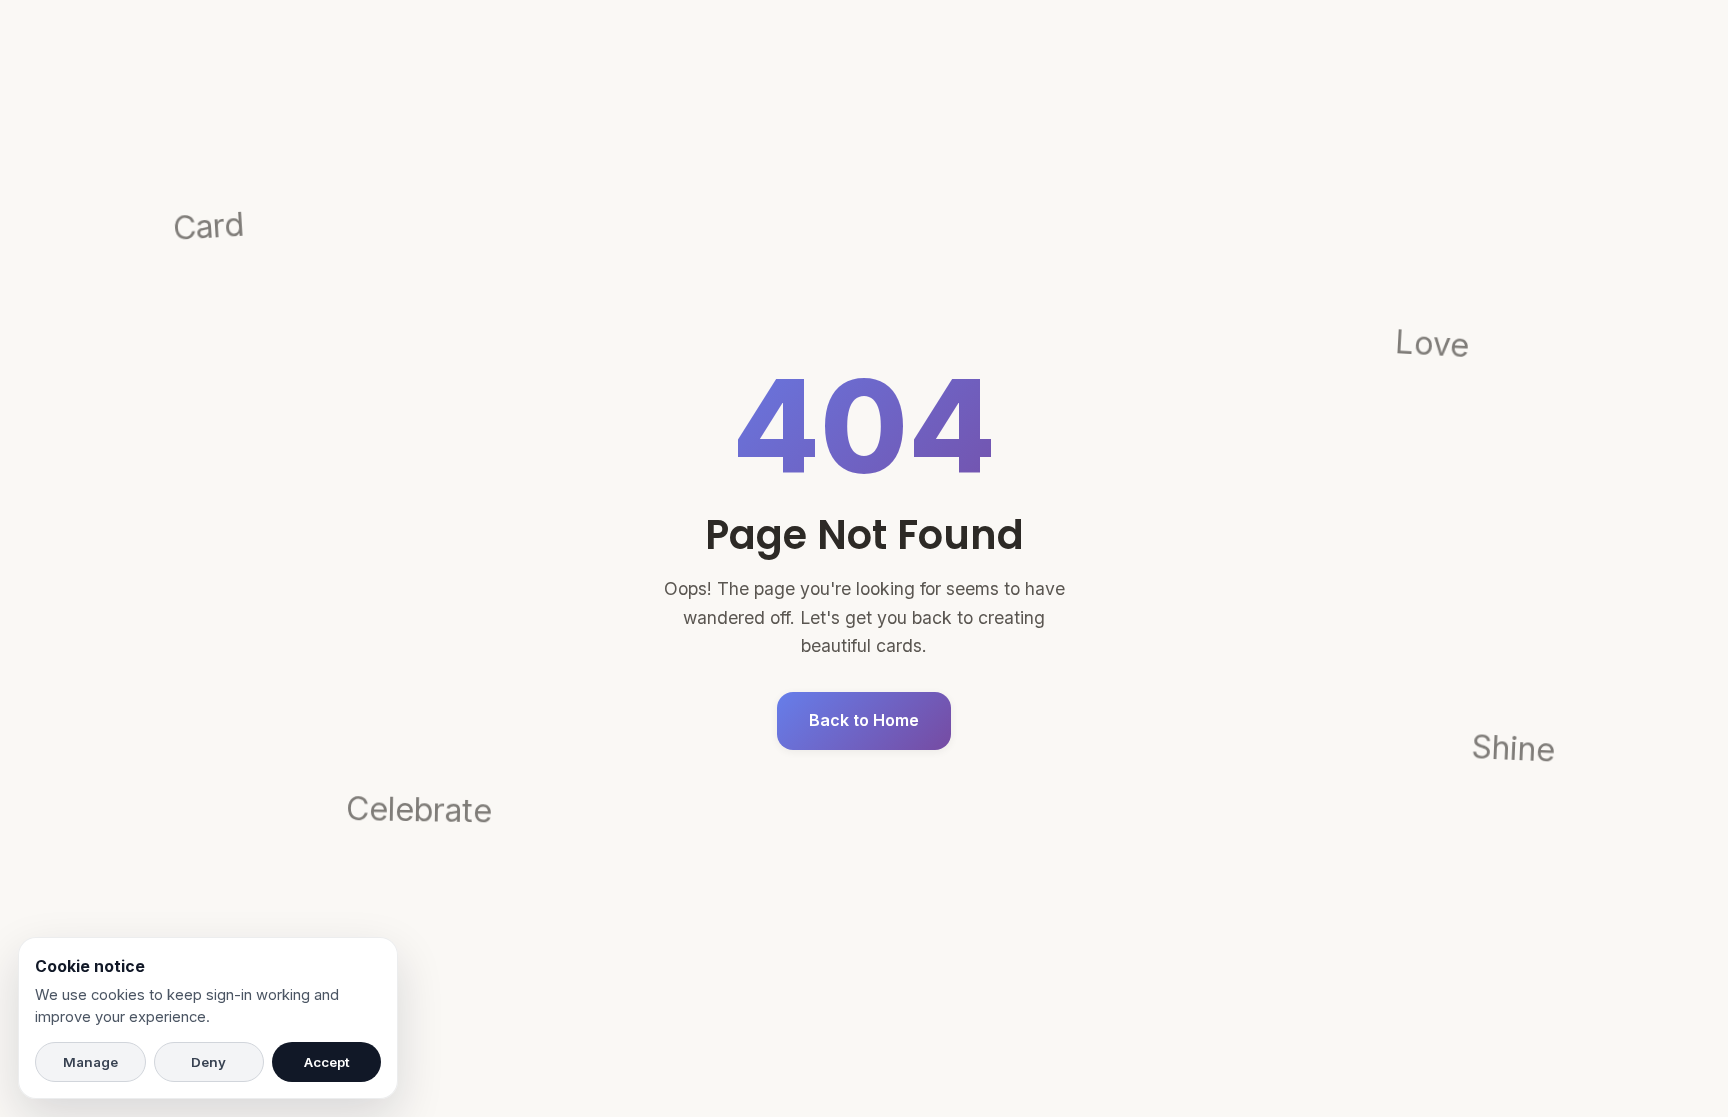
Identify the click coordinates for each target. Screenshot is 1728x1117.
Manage (90, 1062)
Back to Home (864, 720)
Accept (327, 1062)
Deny (208, 1062)
